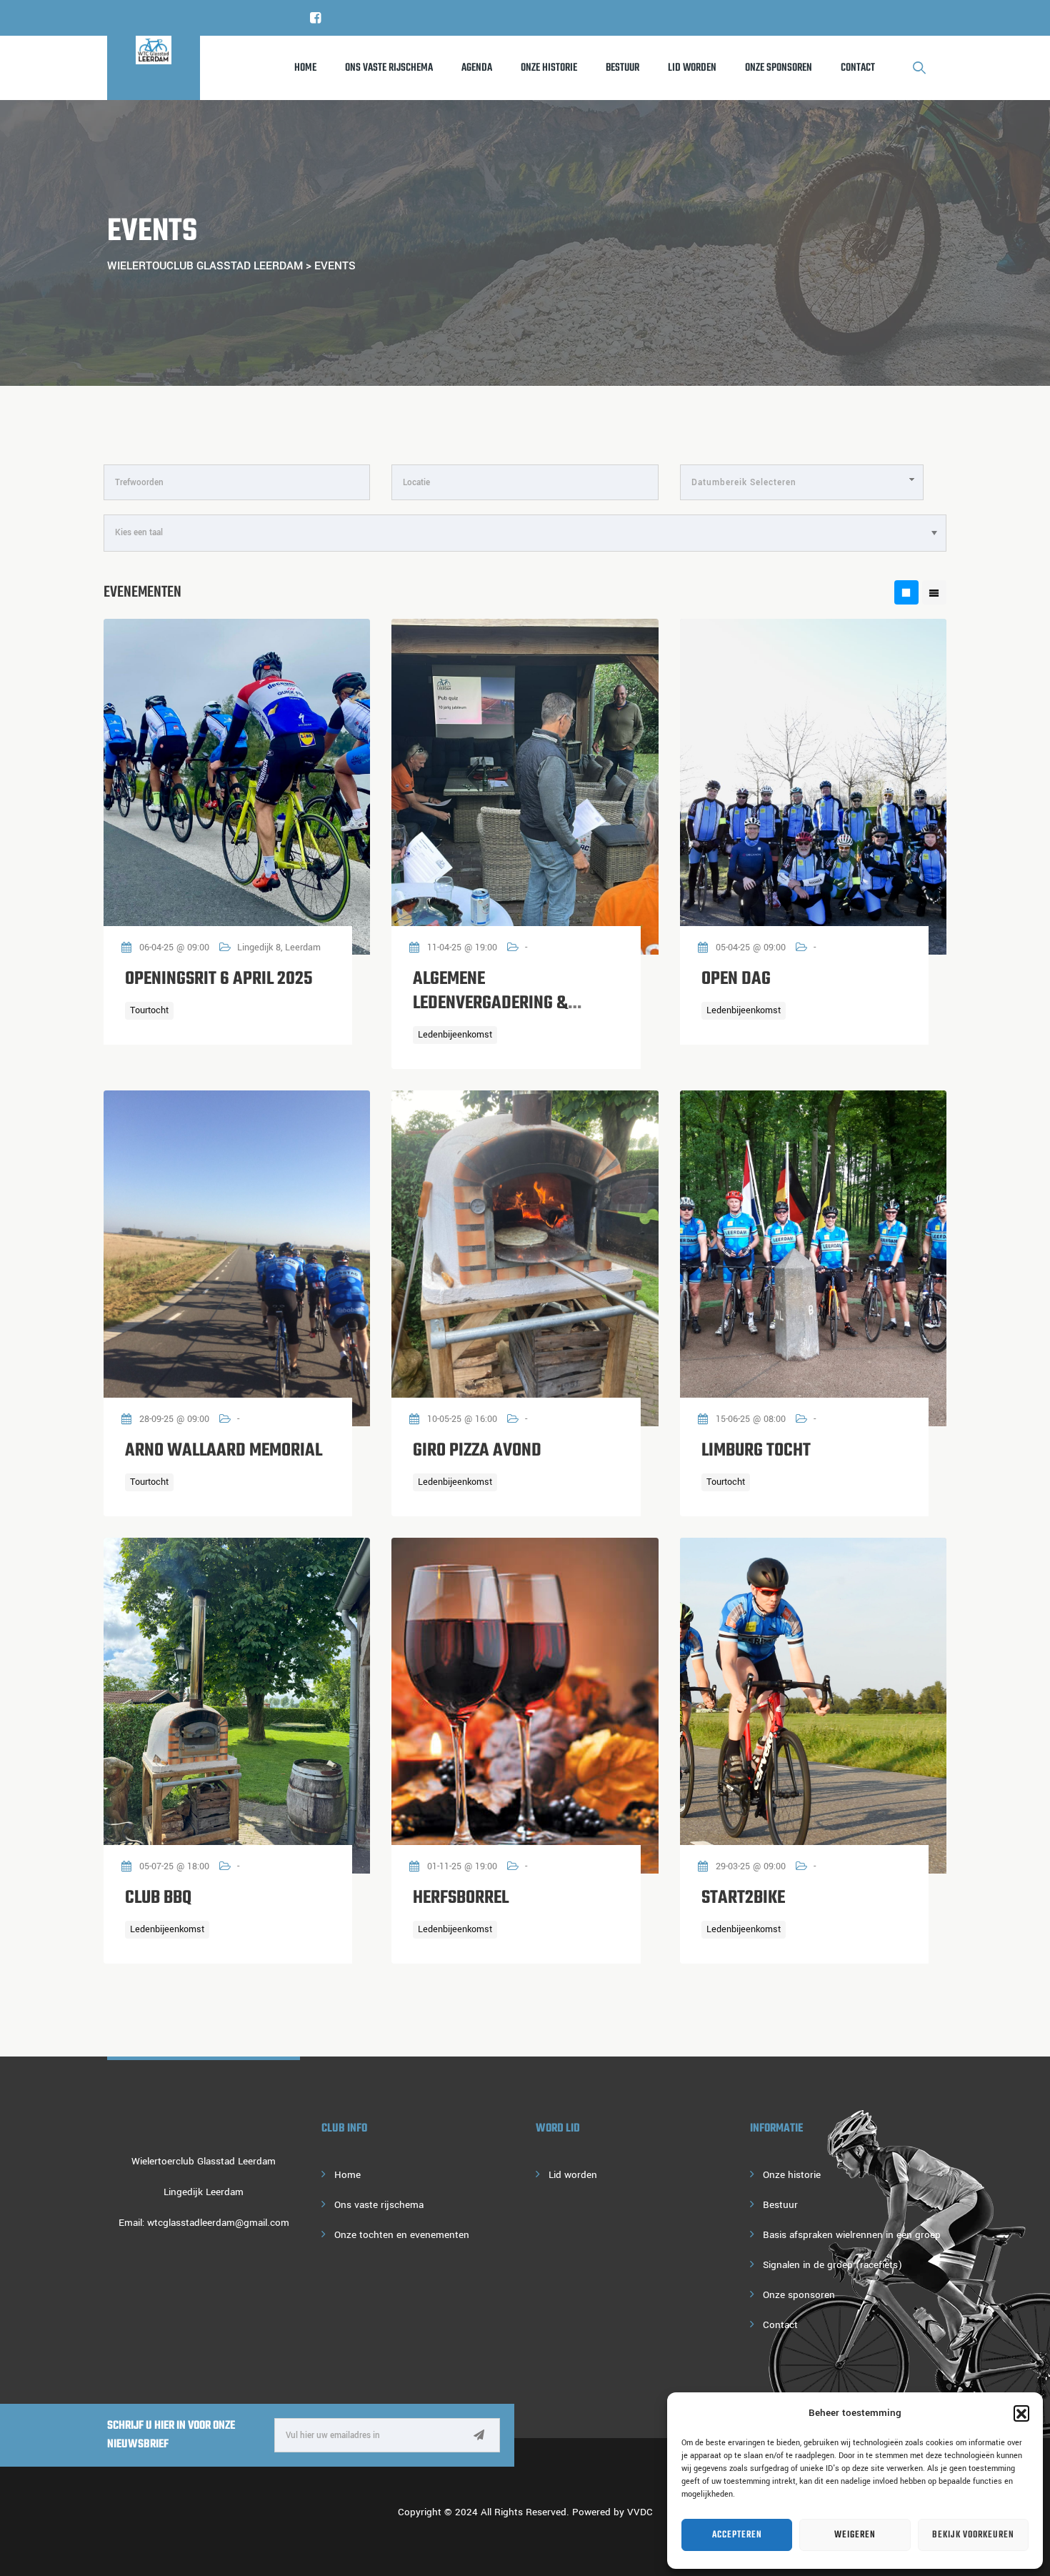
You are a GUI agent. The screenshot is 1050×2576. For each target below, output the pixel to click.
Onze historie (549, 68)
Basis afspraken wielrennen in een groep (852, 2235)
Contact (858, 68)
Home (305, 68)
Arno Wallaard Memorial (224, 1451)
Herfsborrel (461, 1898)
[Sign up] (479, 2436)
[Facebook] (316, 18)
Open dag (736, 979)
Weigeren (855, 2535)
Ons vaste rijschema (389, 68)
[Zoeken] (920, 68)
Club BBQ (158, 1898)
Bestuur (622, 68)
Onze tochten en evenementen (402, 2235)
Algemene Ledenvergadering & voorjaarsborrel (490, 1003)
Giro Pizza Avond (477, 1451)
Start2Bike (743, 1898)
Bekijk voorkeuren (973, 2535)
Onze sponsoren (779, 68)
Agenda (477, 68)
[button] (1021, 2413)
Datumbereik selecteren (744, 483)
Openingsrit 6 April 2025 (219, 979)
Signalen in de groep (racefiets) (832, 2265)
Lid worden (692, 68)
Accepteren (737, 2535)
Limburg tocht (756, 1451)
